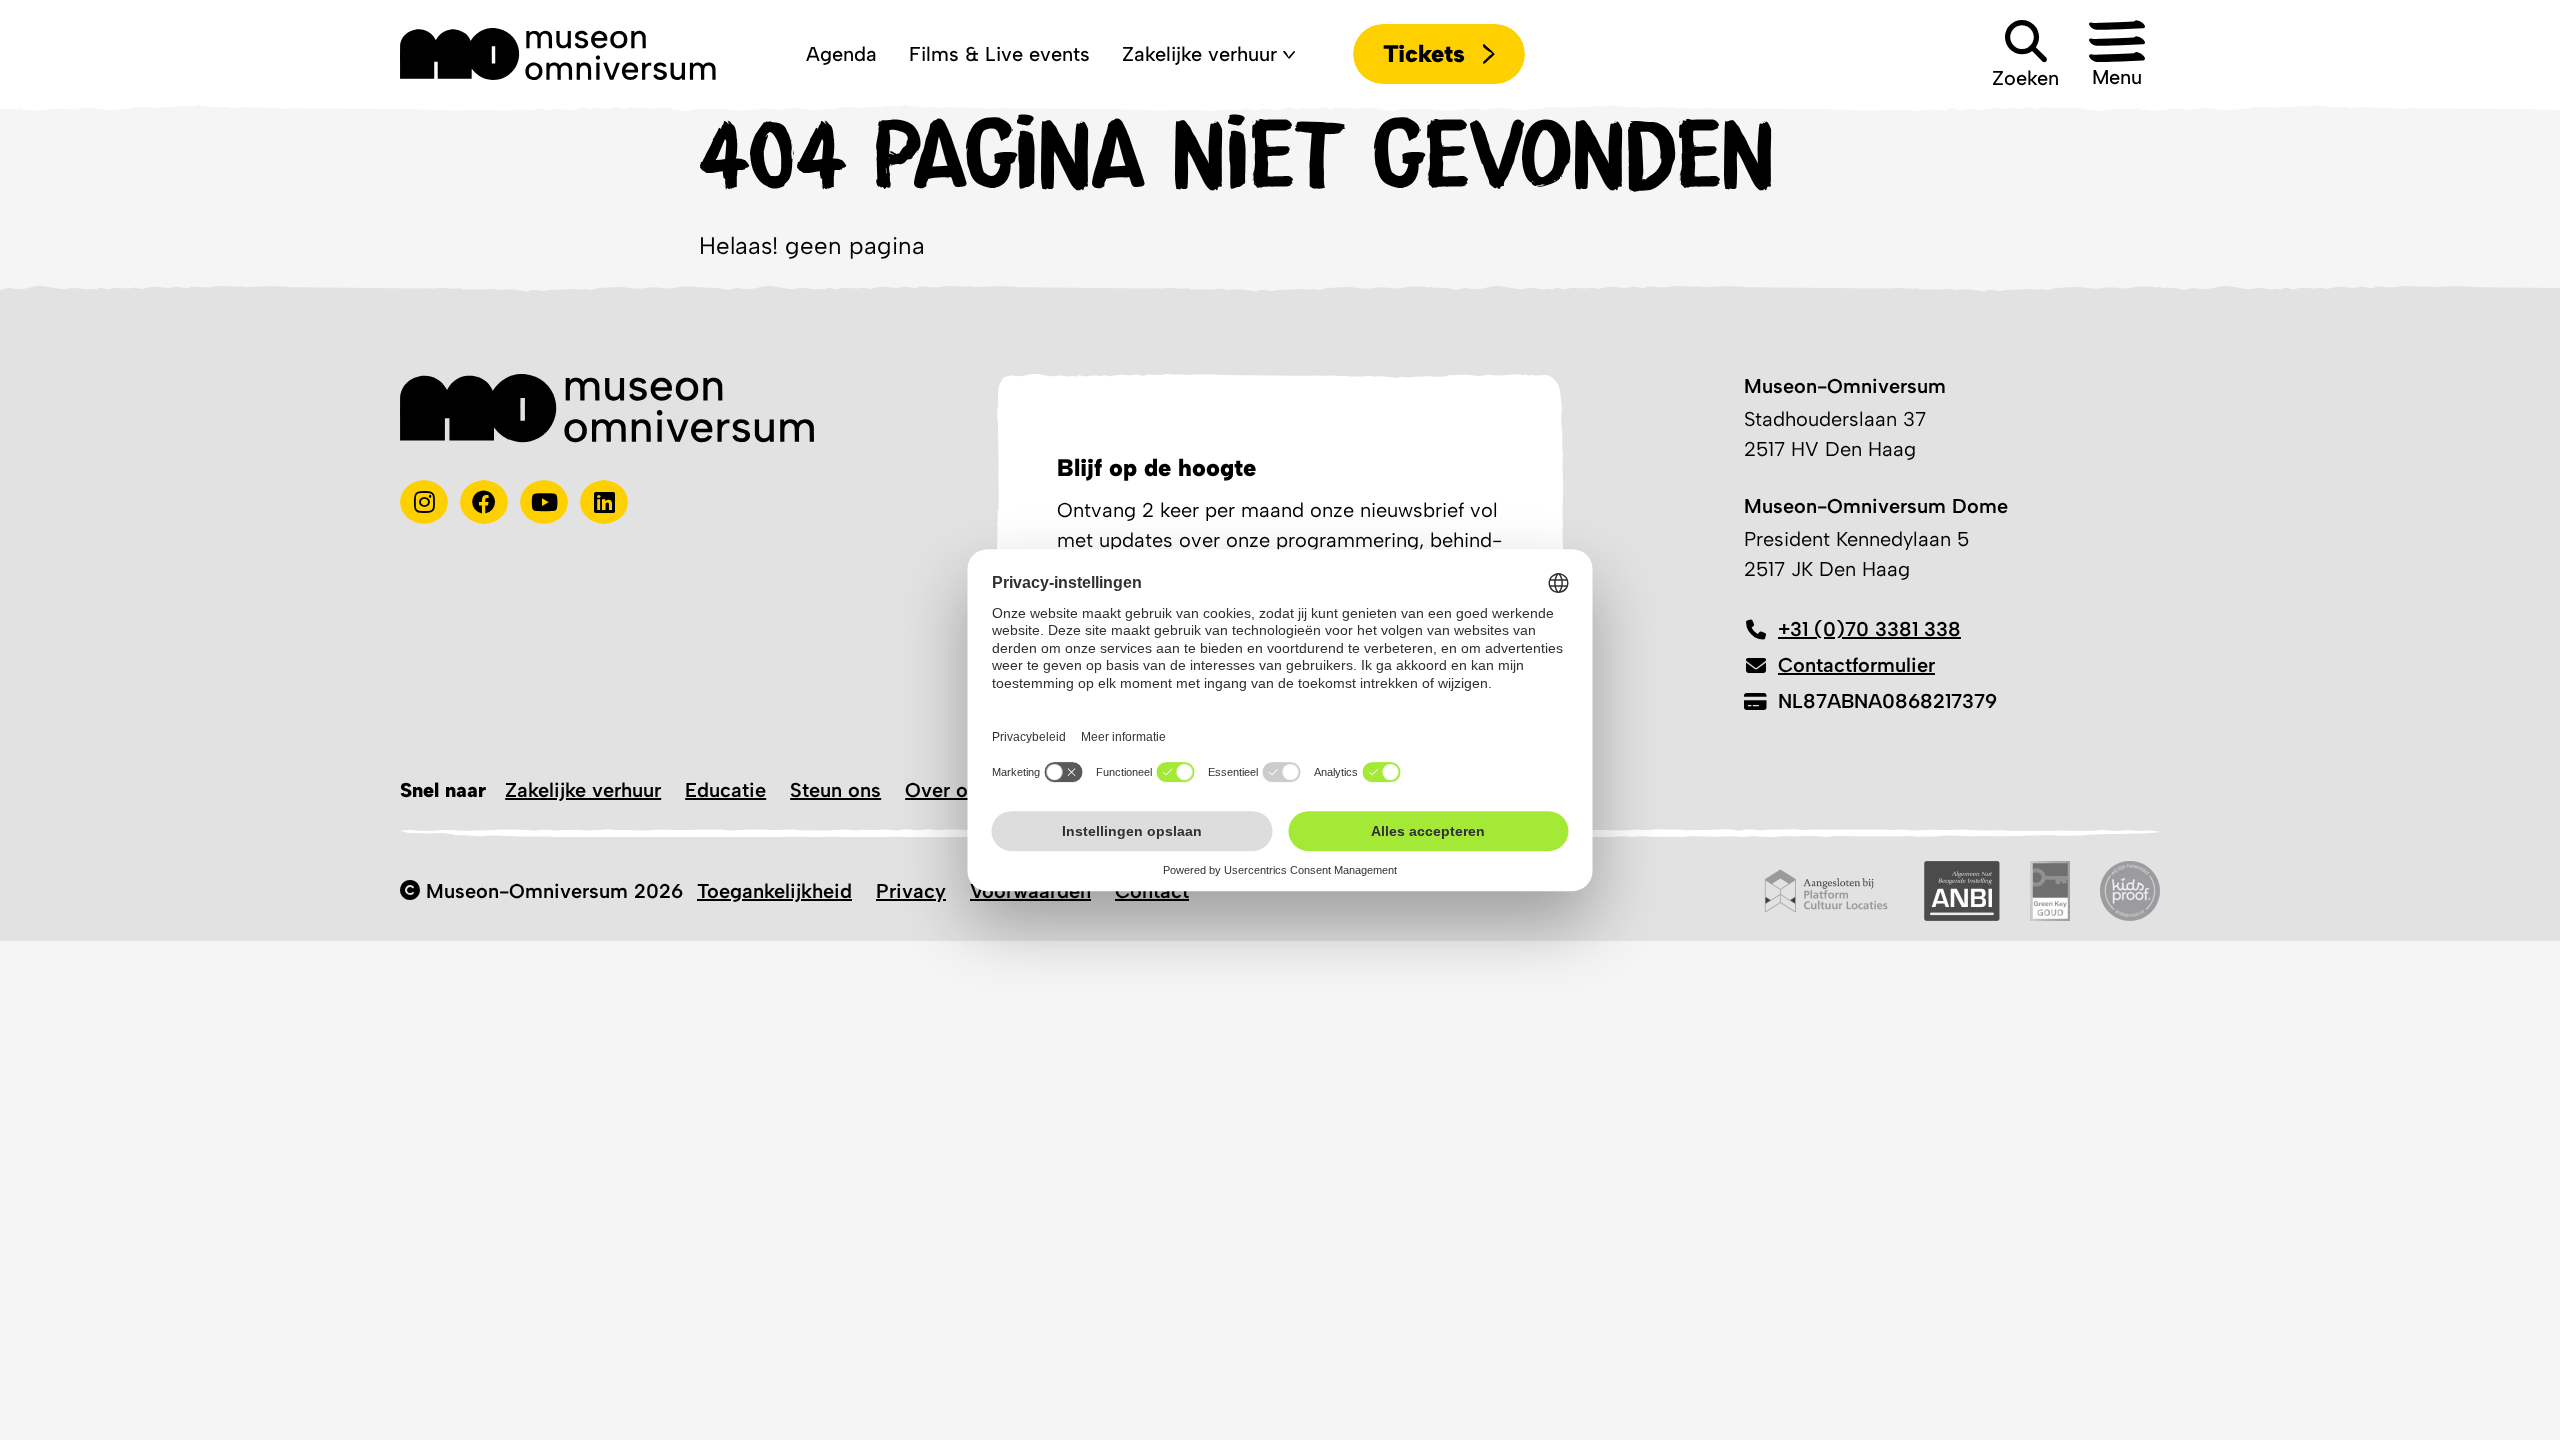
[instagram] (424, 502)
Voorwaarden (1030, 891)
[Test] (484, 502)
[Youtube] (544, 502)
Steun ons (835, 790)
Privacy (911, 891)
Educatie (725, 790)
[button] (2117, 54)
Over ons (947, 790)
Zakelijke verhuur (583, 790)
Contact (1152, 891)
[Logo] (558, 54)
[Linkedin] (604, 502)
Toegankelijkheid (774, 891)
